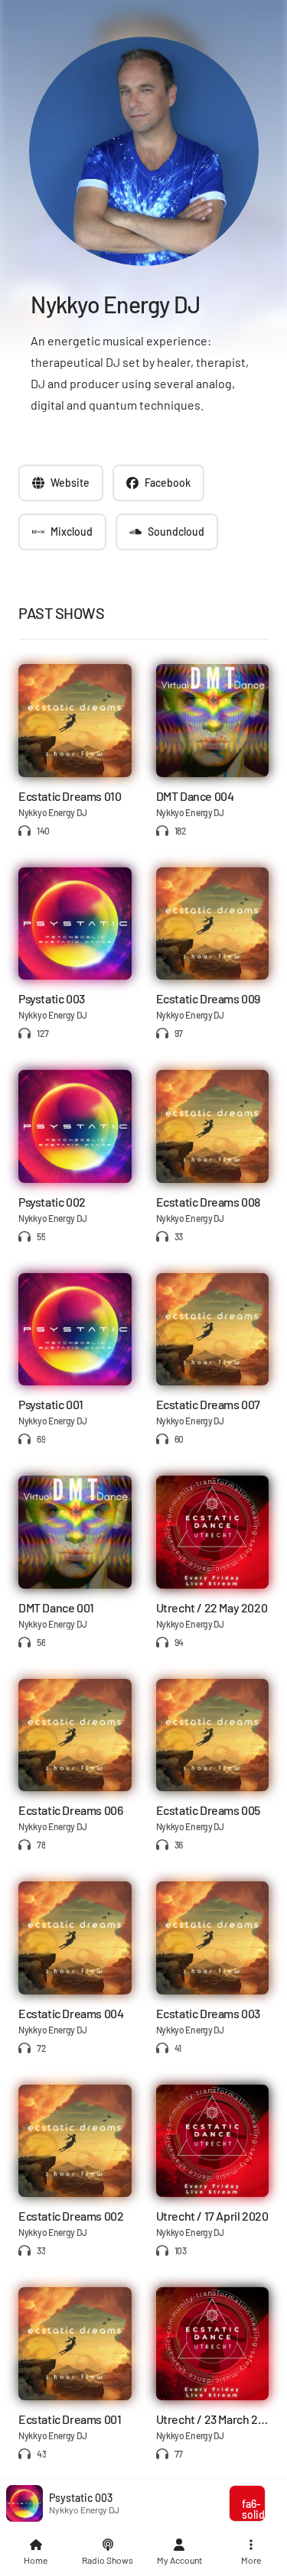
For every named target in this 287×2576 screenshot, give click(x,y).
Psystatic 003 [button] (81, 2498)
